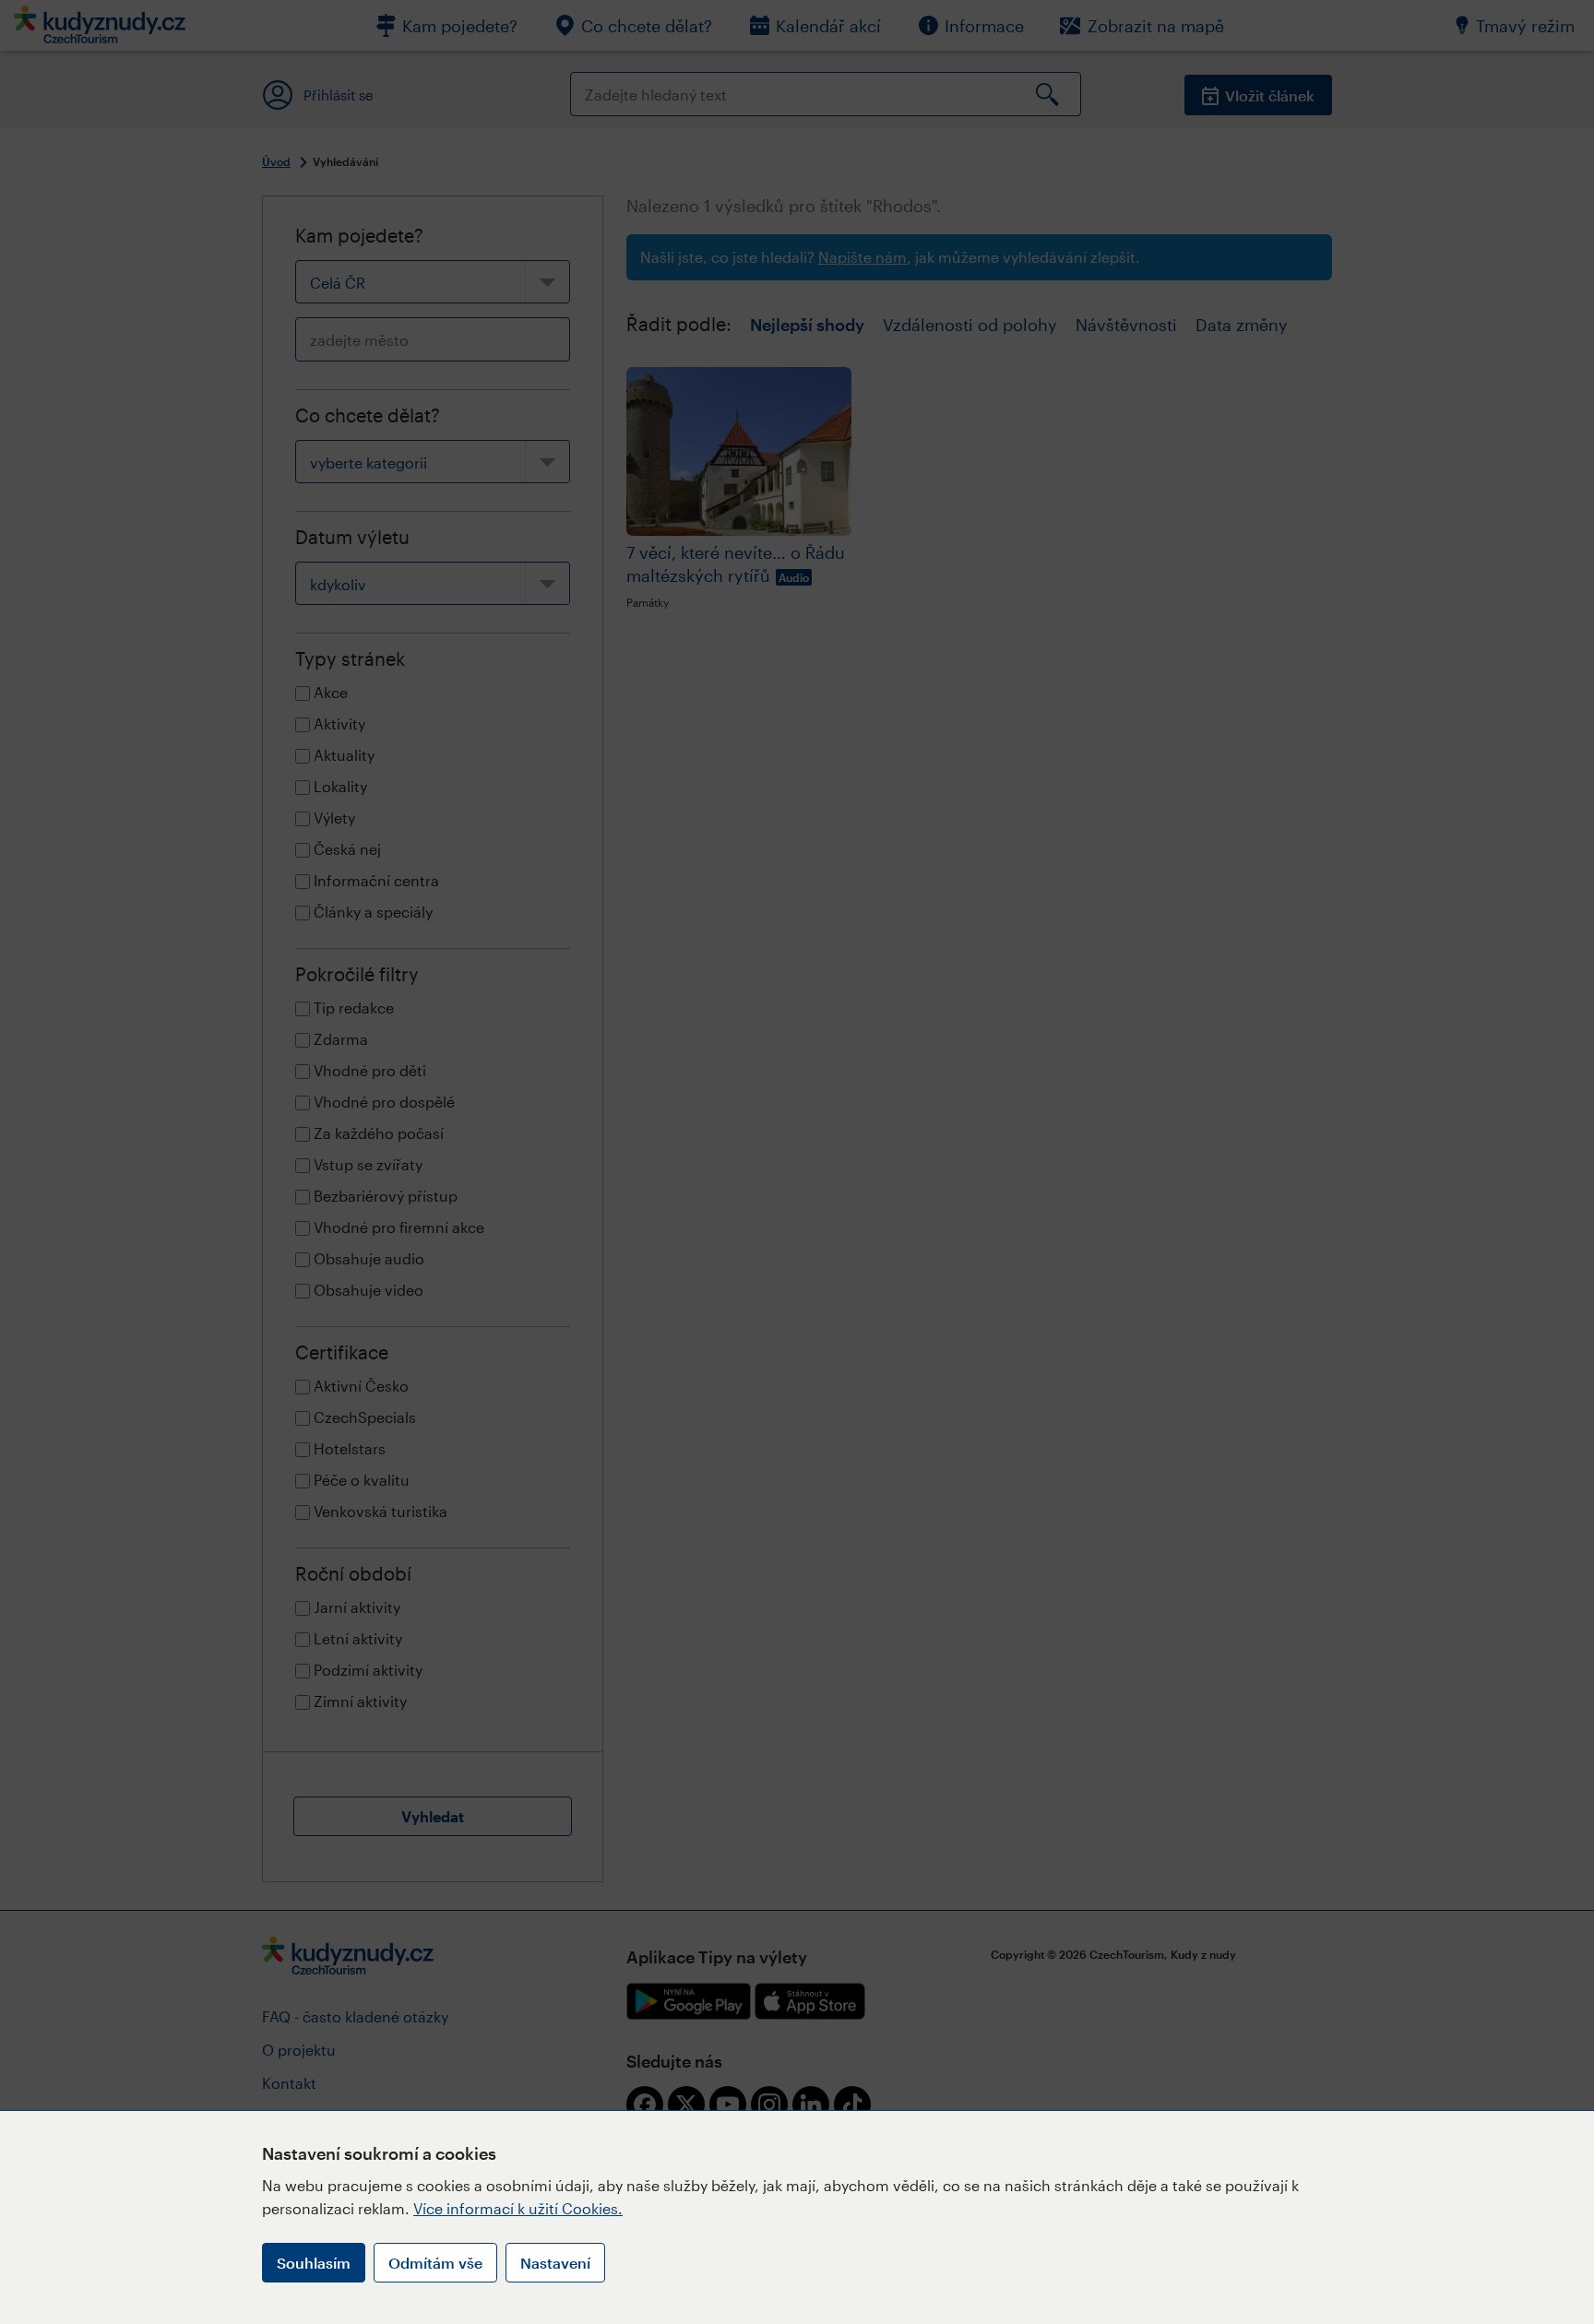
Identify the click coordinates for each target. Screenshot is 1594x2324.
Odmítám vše (435, 2263)
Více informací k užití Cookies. (518, 2208)
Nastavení (555, 2263)
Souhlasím (314, 2263)
